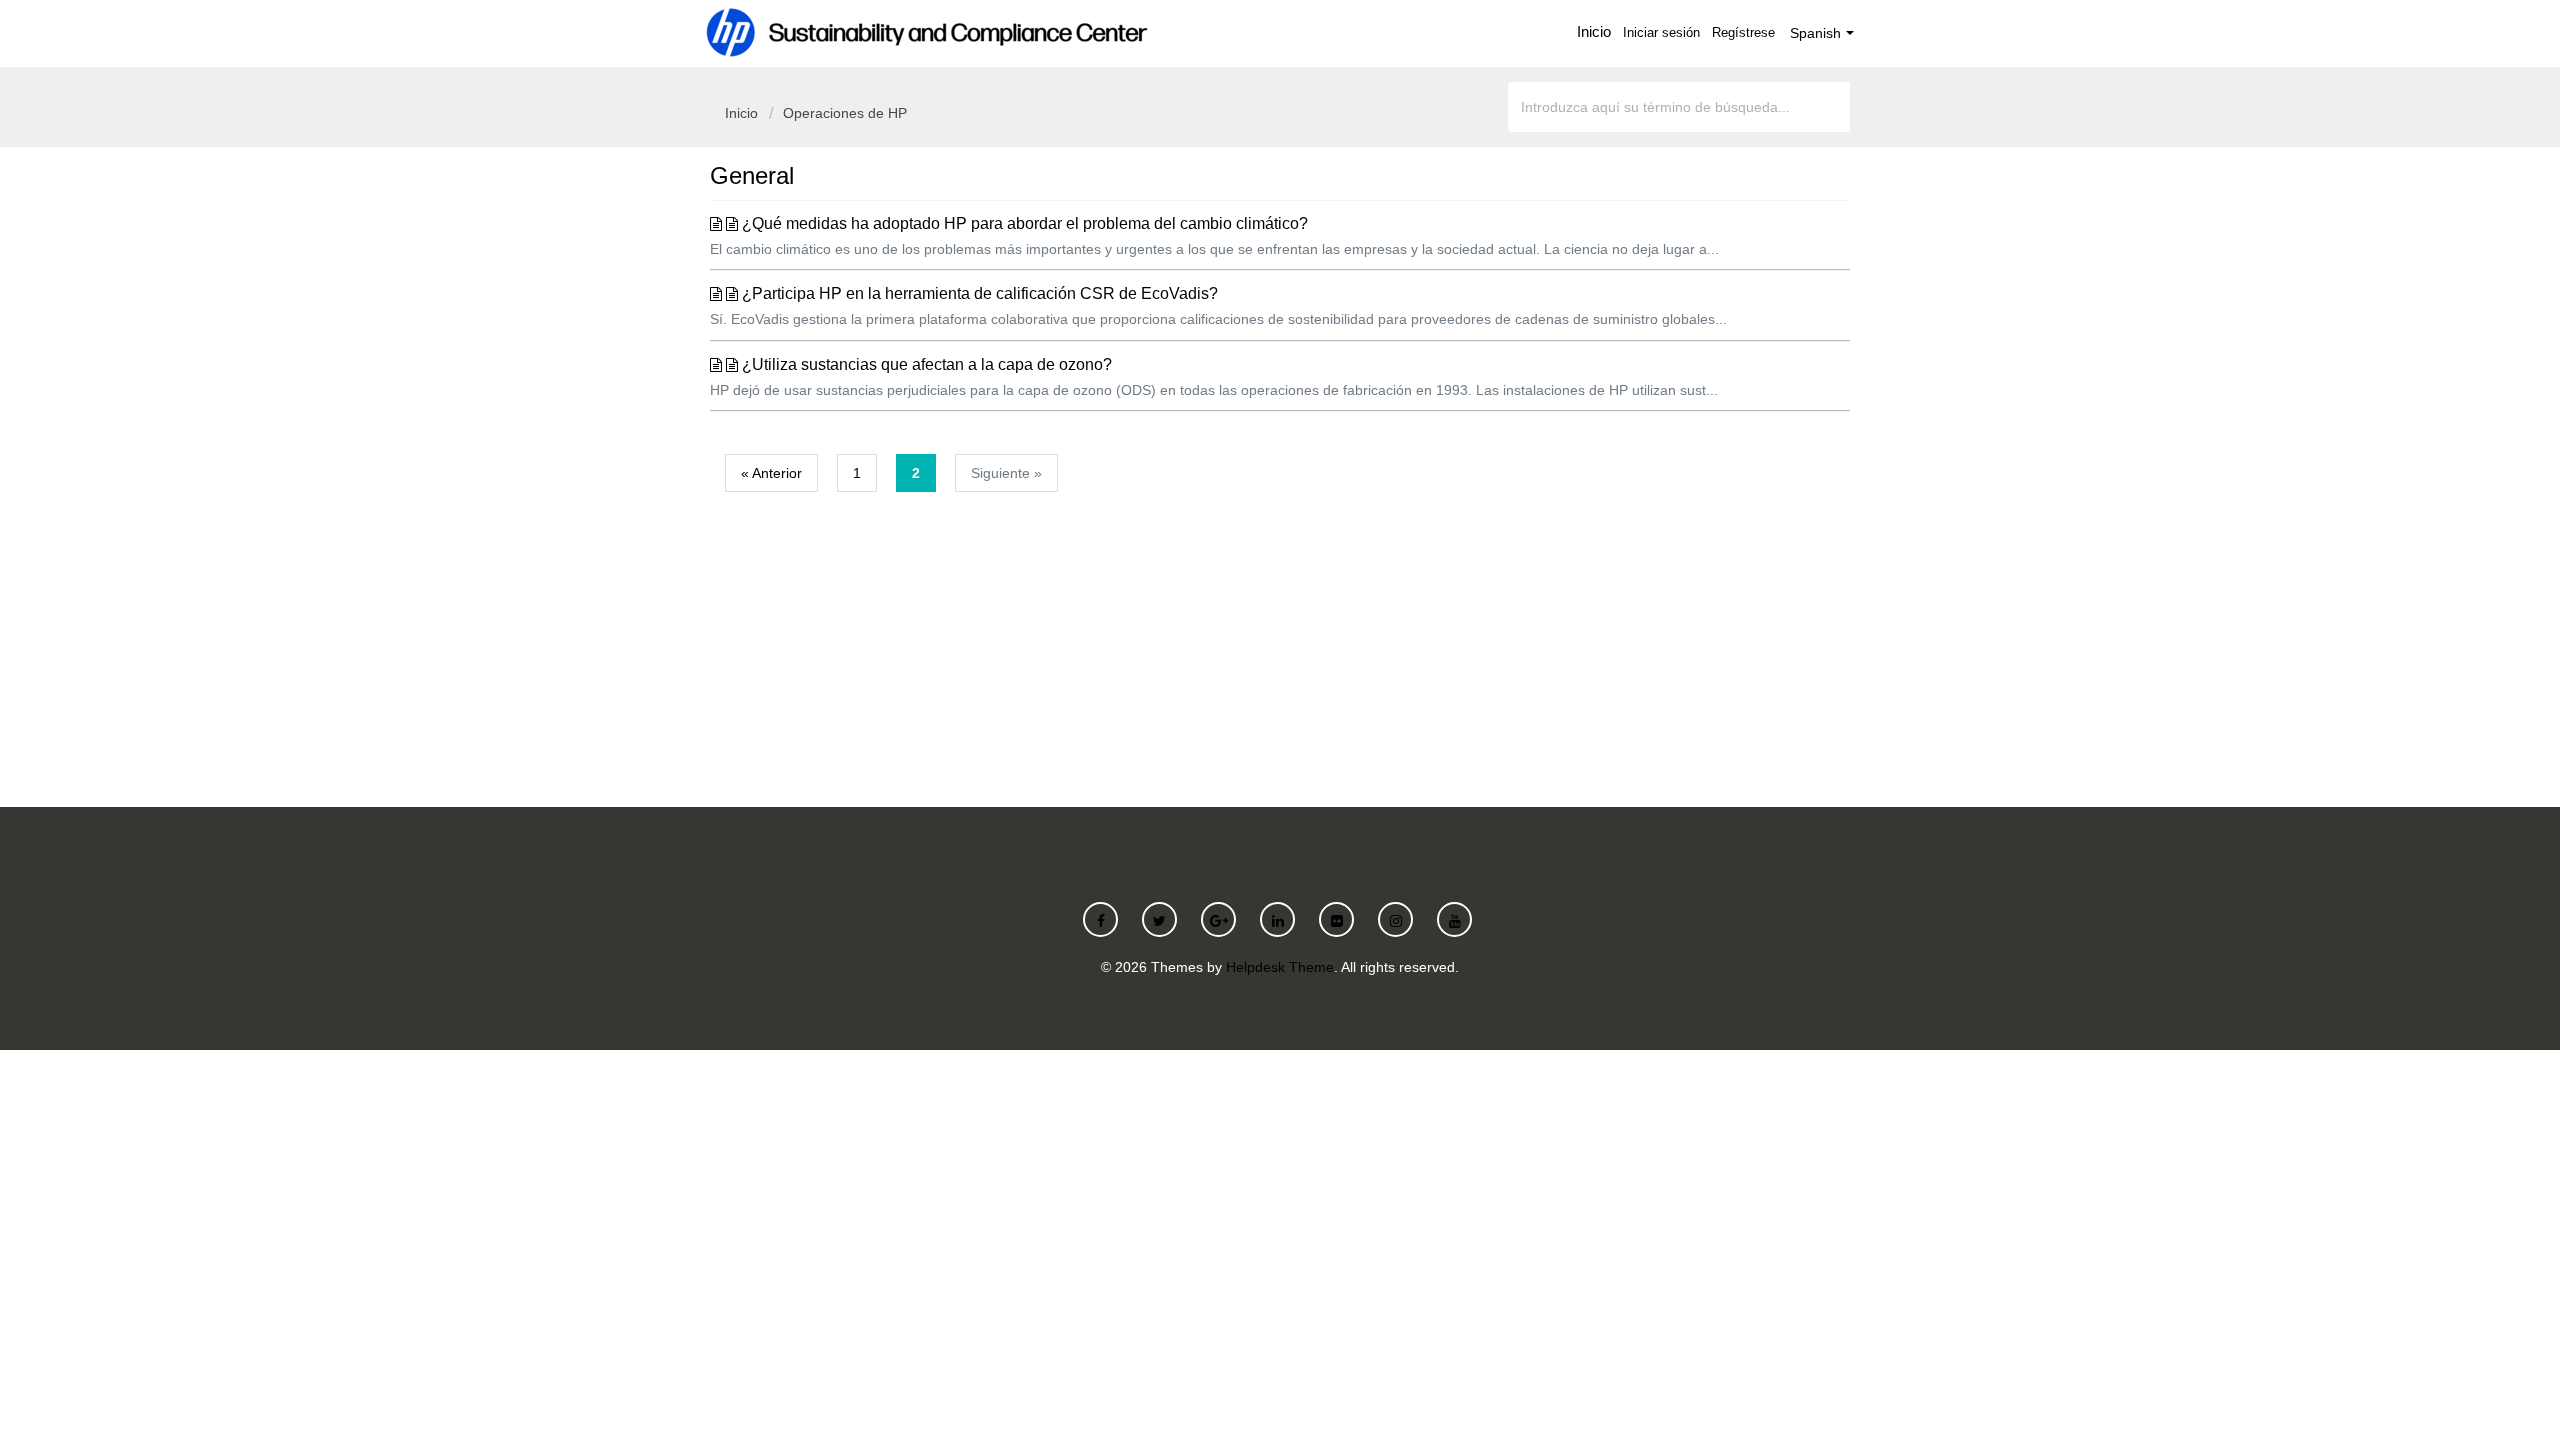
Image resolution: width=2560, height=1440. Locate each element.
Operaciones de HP (845, 113)
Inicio (1594, 31)
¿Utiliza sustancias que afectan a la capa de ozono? (927, 364)
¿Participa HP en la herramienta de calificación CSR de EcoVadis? (980, 293)
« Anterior (771, 473)
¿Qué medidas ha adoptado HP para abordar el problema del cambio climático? (1025, 223)
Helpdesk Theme (1280, 967)
